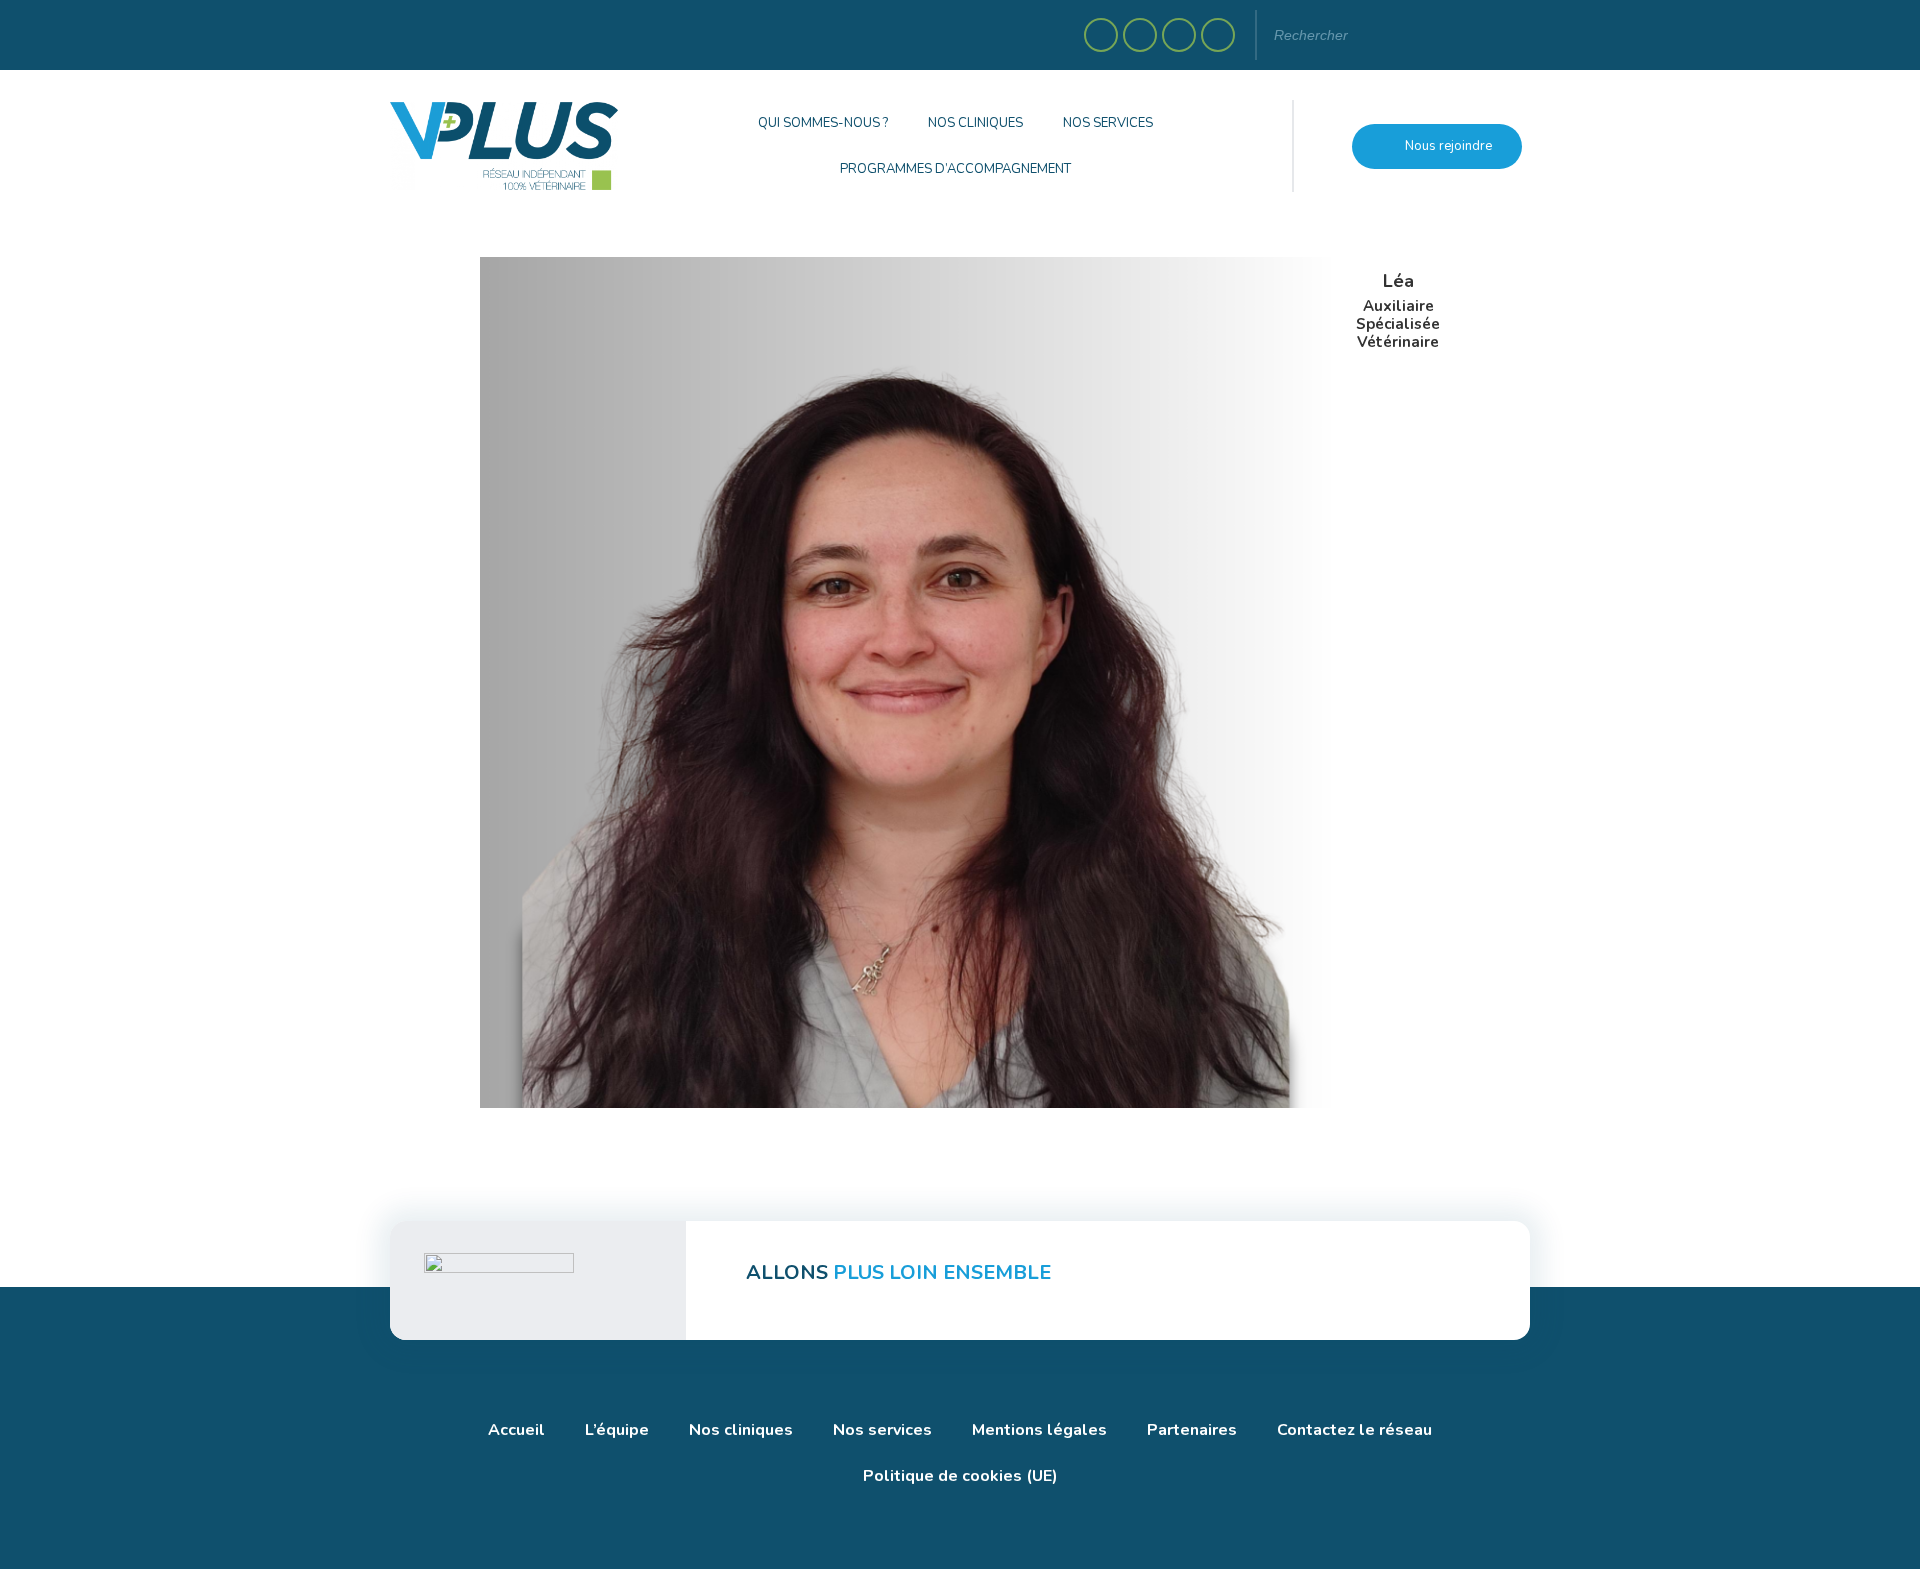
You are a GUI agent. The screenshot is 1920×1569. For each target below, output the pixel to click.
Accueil (516, 1430)
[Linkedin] (1179, 35)
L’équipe (617, 1430)
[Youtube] (1218, 35)
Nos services (1108, 123)
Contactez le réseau (1354, 1430)
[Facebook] (1101, 35)
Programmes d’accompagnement (955, 169)
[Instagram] (1140, 35)
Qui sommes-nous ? (823, 123)
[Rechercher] (1495, 35)
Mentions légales (1039, 1430)
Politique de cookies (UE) (960, 1476)
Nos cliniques (975, 123)
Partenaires (1192, 1430)
